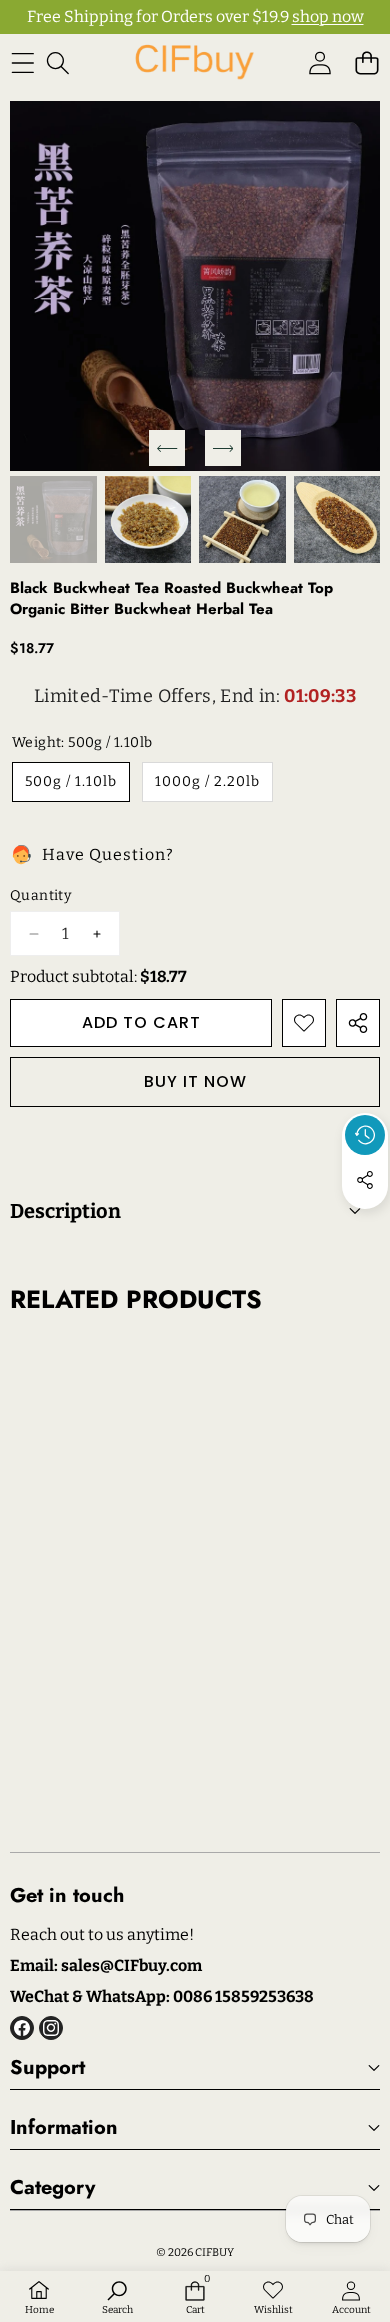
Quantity (40, 895)
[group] (53, 519)
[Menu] (22, 62)
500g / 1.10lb (71, 781)
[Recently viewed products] (365, 1135)
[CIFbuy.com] (194, 62)
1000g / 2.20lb (207, 781)
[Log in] (319, 62)
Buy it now (195, 1081)
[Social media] (365, 1180)
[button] (366, 62)
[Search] (57, 62)
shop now (328, 16)
